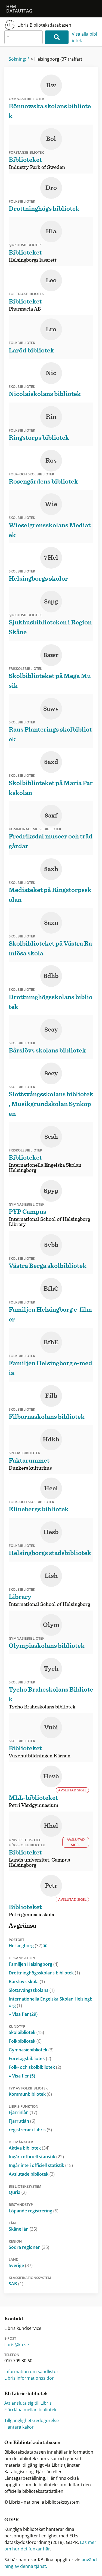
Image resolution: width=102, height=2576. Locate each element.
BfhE (51, 1342)
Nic (51, 373)
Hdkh (51, 1439)
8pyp (51, 1191)
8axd (51, 762)
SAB (16, 2284)
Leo (51, 280)
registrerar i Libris (30, 2130)
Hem (11, 7)
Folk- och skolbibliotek (35, 2067)
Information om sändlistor (31, 2371)
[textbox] (24, 37)
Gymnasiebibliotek (31, 2050)
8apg (51, 602)
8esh (51, 1137)
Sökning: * (19, 59)
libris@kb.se (17, 2345)
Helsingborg (26, 1946)
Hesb (51, 1532)
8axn (51, 923)
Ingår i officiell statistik (36, 2157)
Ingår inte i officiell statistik (41, 2165)
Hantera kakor (19, 2427)
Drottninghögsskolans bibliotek (44, 1973)
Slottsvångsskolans (32, 1990)
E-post (10, 2338)
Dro (51, 188)
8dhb (51, 976)
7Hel (51, 558)
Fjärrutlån (22, 2121)
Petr (51, 1886)
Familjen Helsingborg (34, 1964)
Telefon (12, 2355)
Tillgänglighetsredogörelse (32, 2420)
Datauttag (19, 11)
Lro (51, 329)
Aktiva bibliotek (29, 2148)
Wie (51, 504)
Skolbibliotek (26, 2032)
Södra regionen (29, 2247)
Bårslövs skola (27, 1981)
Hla (51, 231)
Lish (51, 1576)
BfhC (51, 1289)
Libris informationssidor (29, 2378)
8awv (51, 709)
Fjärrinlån (23, 2112)
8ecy (51, 1073)
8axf (51, 816)
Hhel (51, 1826)
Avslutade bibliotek (32, 2174)
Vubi (51, 1727)
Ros (51, 461)
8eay (51, 1030)
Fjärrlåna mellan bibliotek (30, 2410)
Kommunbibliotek (30, 2094)
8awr (51, 655)
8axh (51, 869)
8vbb (51, 1245)
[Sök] (57, 37)
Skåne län (23, 2229)
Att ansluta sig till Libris (28, 2403)
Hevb (51, 1776)
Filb (51, 1396)
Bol (51, 139)
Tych (51, 1669)
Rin (51, 417)
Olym (51, 1625)
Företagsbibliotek (30, 2058)
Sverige (21, 2265)
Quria (18, 2192)
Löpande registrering (34, 2211)
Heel (51, 1488)
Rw (51, 85)
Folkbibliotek (25, 2041)
